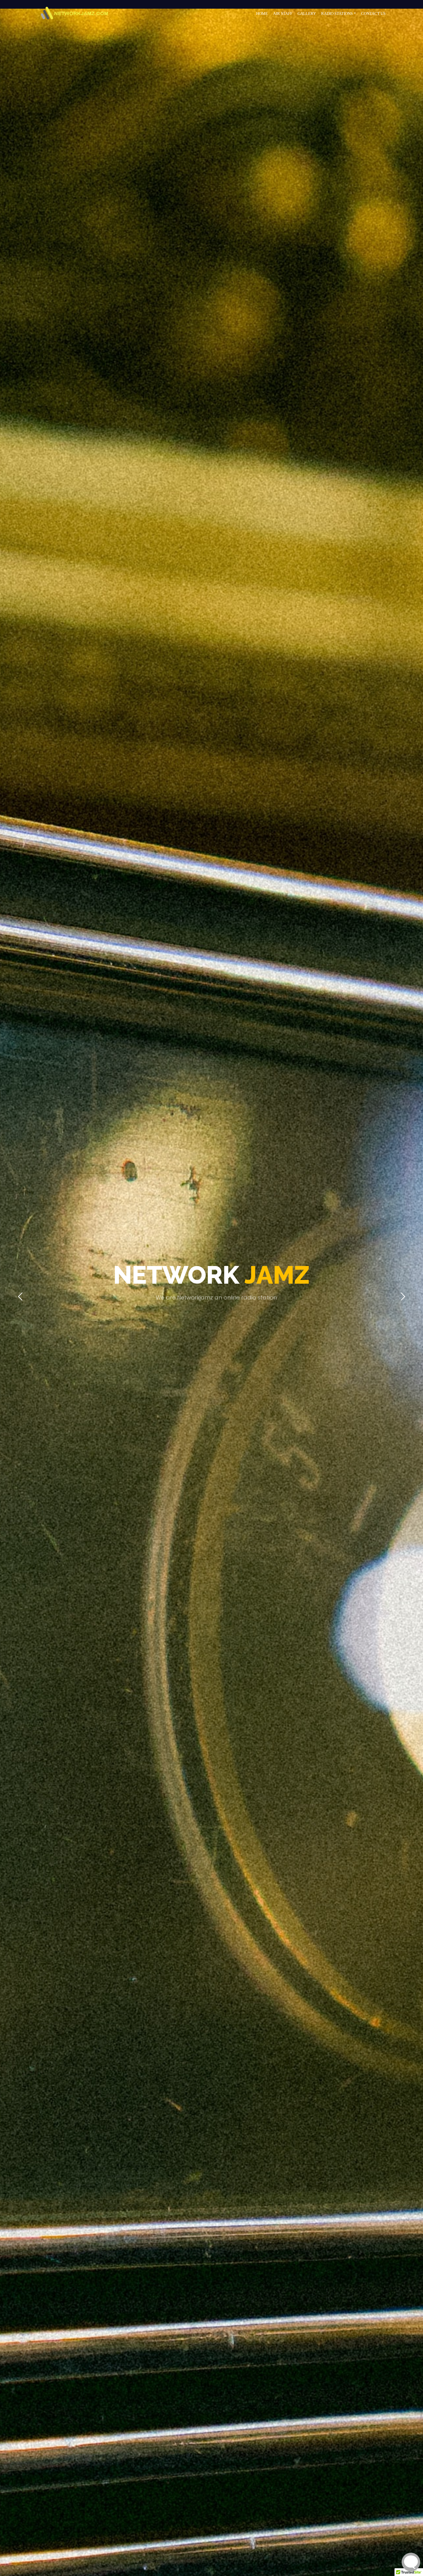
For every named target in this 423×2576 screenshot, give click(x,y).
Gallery (307, 13)
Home (262, 13)
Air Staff (283, 13)
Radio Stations (337, 13)
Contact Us (373, 13)
